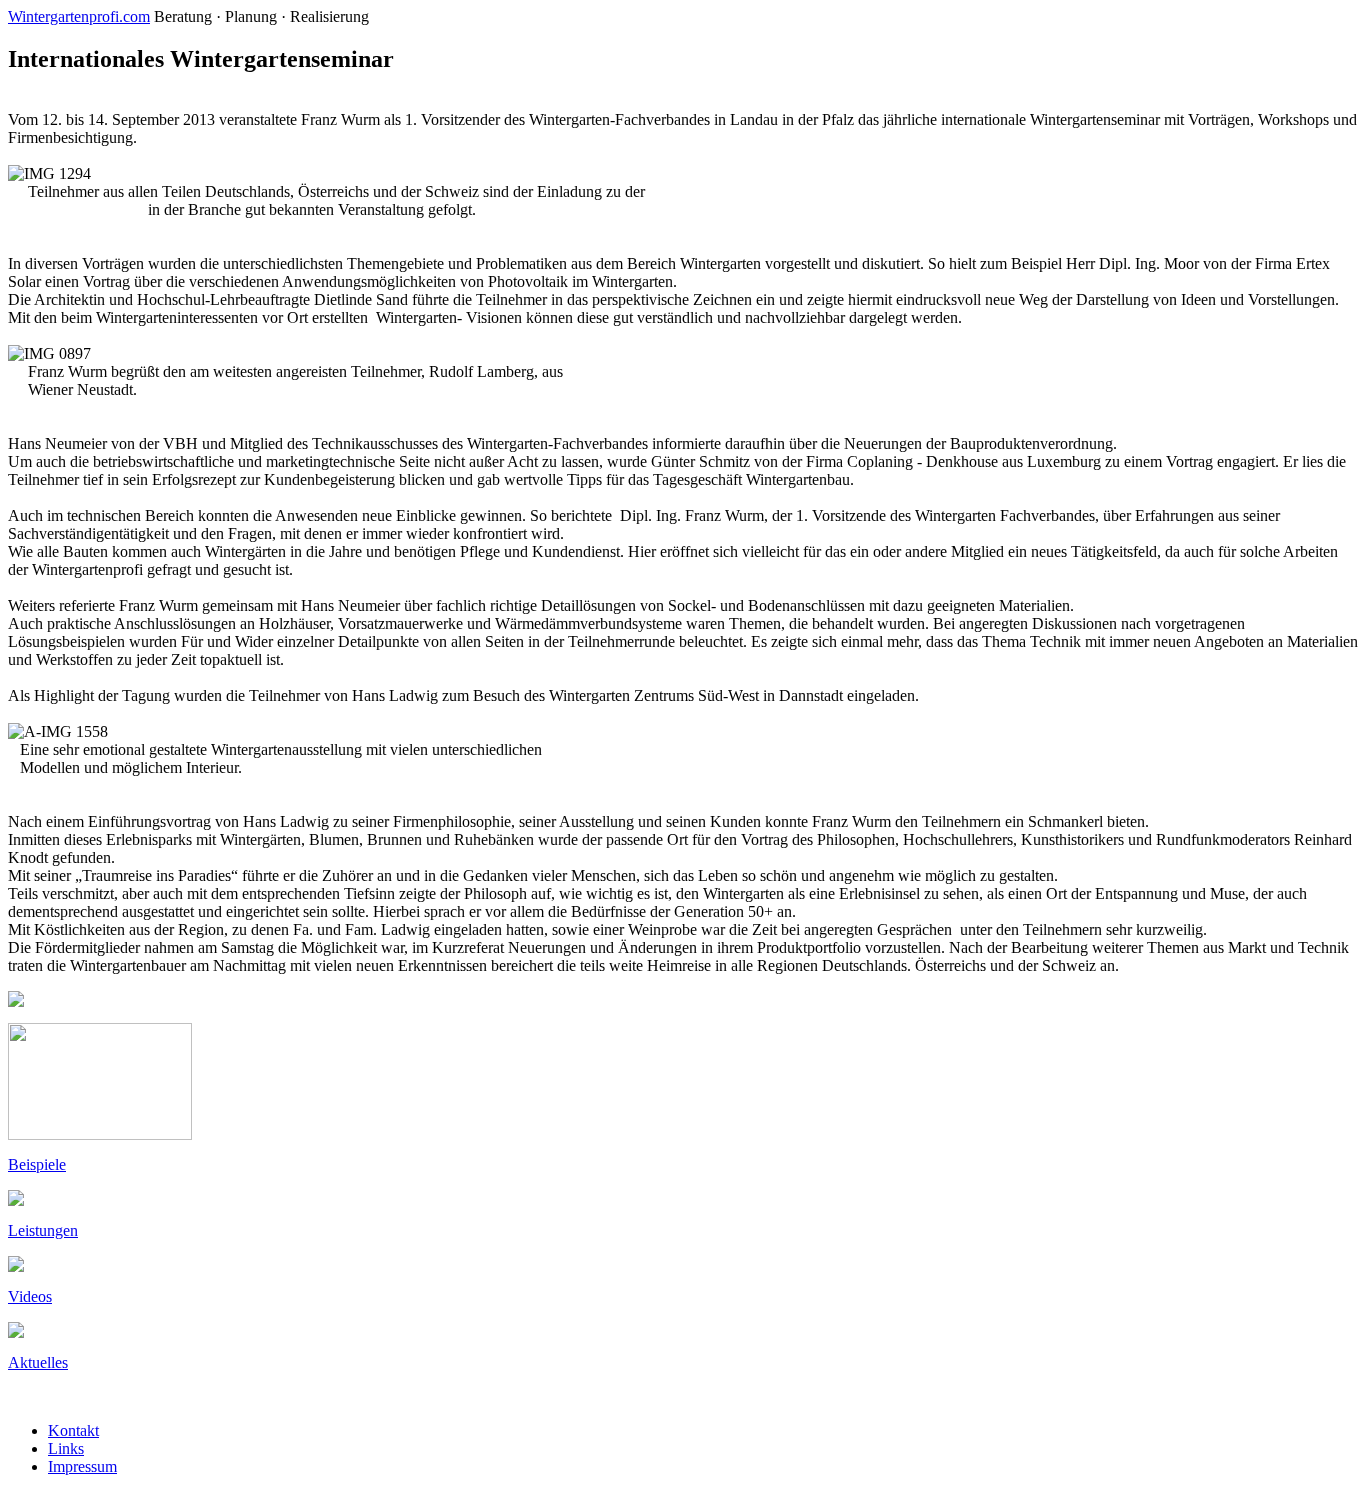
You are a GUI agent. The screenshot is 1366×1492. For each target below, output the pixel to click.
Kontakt (73, 1430)
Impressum (82, 1466)
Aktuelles (38, 1362)
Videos (30, 1296)
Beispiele (37, 1164)
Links (66, 1448)
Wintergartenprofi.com (79, 16)
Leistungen (43, 1230)
